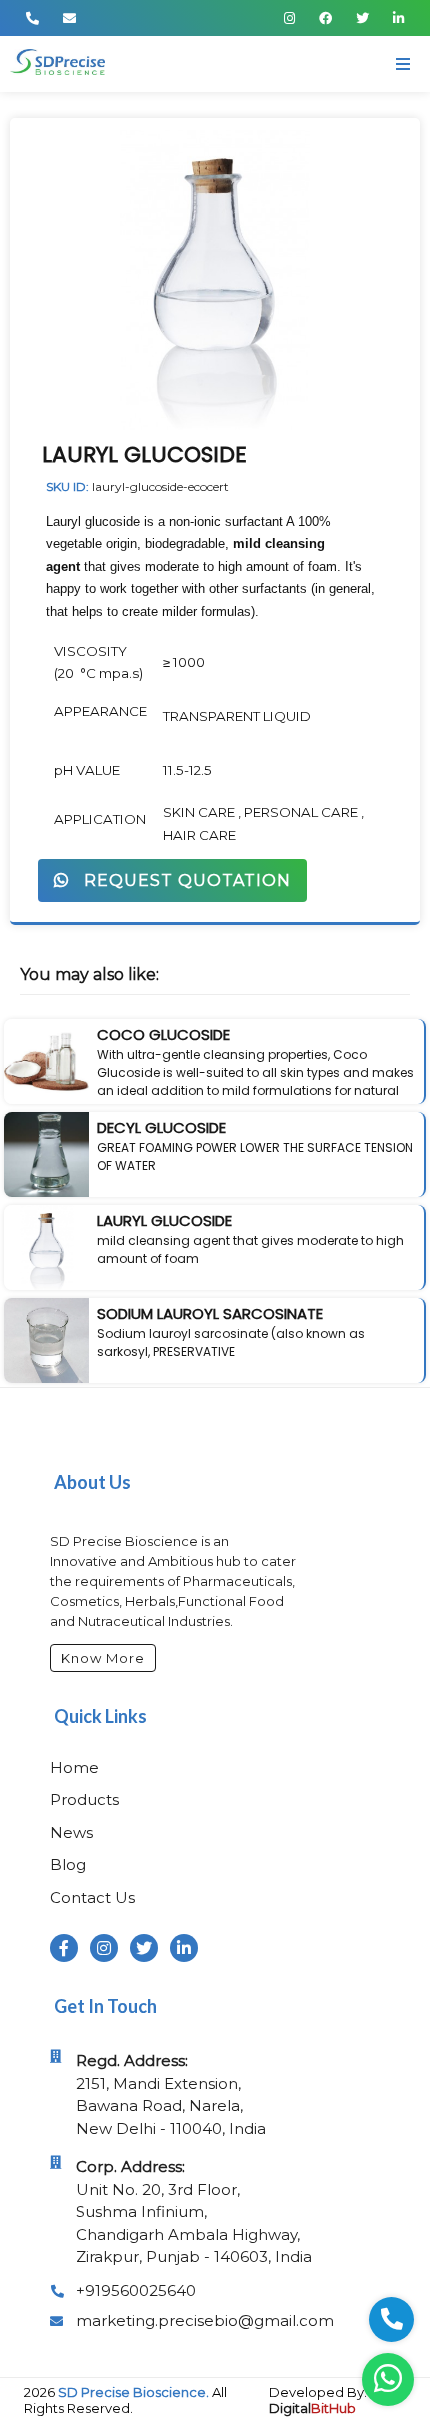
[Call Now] (32, 18)
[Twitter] (362, 18)
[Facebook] (325, 18)
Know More (103, 1658)
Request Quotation (180, 880)
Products (84, 1799)
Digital (312, 2408)
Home (74, 1767)
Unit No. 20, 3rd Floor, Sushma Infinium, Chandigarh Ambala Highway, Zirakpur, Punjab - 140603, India (194, 2211)
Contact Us (92, 1897)
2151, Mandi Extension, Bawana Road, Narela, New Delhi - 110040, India (171, 2094)
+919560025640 (136, 2290)
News (71, 1832)
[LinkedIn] (398, 18)
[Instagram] (289, 18)
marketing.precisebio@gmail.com (205, 2320)
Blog (68, 1864)
